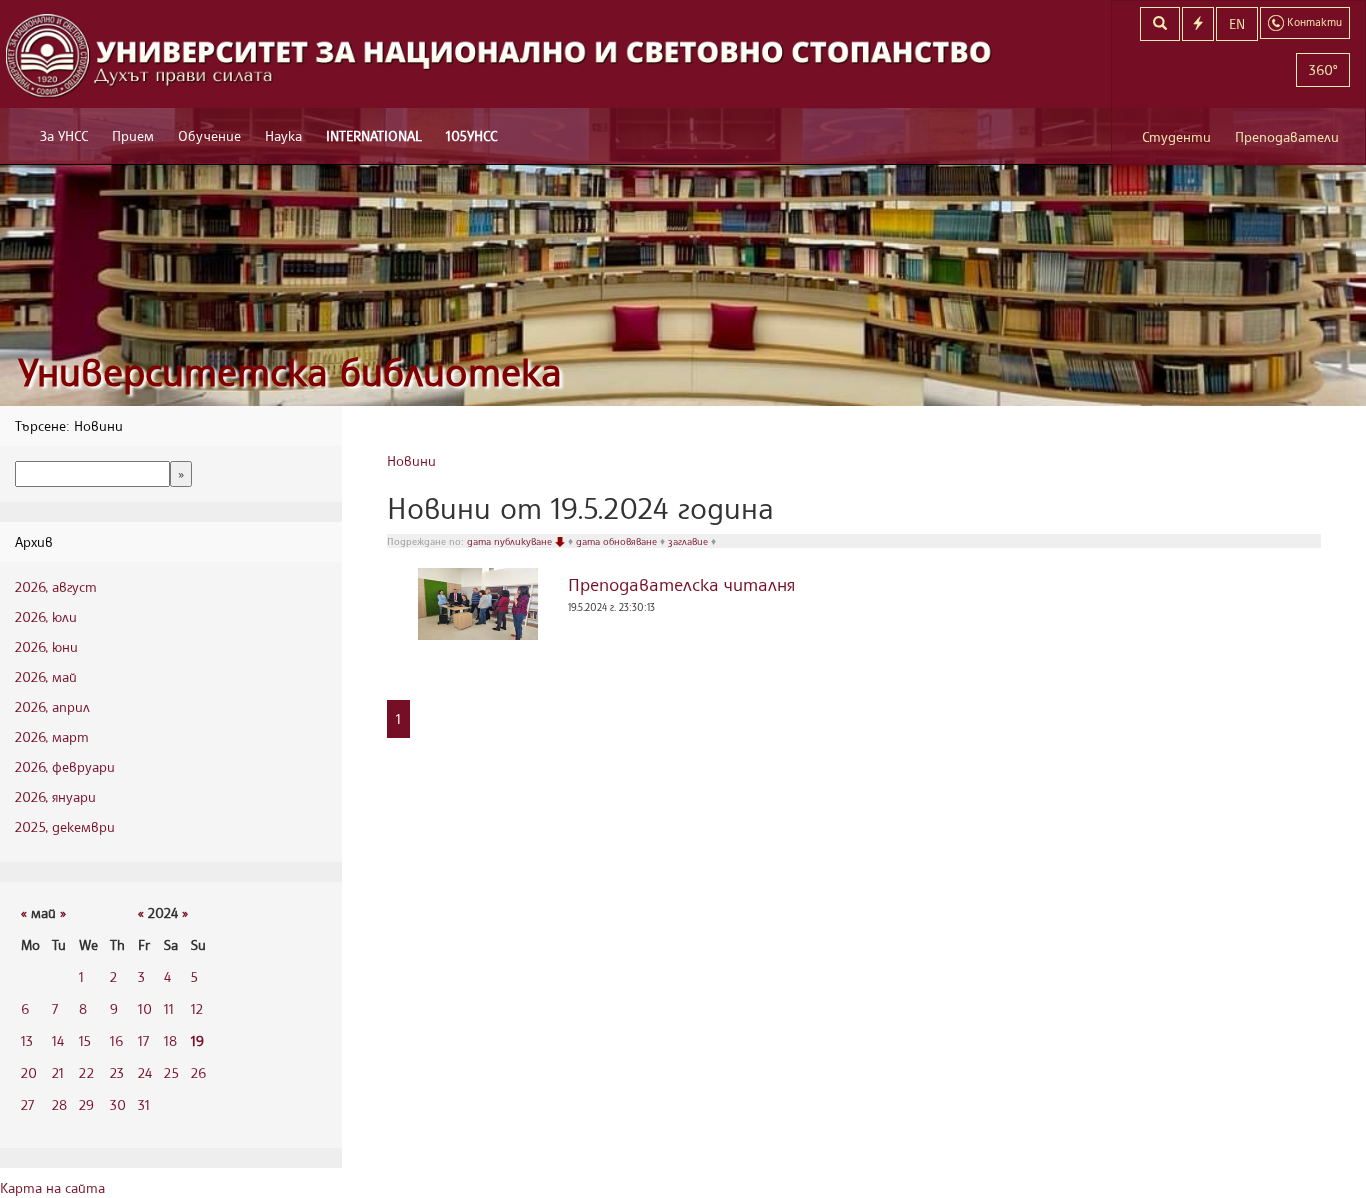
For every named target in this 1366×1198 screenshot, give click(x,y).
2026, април (52, 706)
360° (1323, 69)
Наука (283, 135)
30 (118, 1104)
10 (145, 1008)
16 (116, 1040)
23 (117, 1072)
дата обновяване (618, 541)
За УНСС (64, 135)
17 (143, 1040)
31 (144, 1104)
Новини (411, 460)
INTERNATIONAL (374, 135)
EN (1237, 23)
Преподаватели (1287, 136)
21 (58, 1072)
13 (27, 1040)
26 (198, 1072)
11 (169, 1008)
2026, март (52, 736)
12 (197, 1008)
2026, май (46, 676)
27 (27, 1104)
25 (171, 1072)
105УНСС (471, 135)
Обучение (209, 135)
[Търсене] (1160, 24)
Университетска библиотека (290, 371)
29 (86, 1104)
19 (197, 1040)
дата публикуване (511, 541)
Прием (133, 135)
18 (170, 1040)
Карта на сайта (52, 1187)
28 (59, 1104)
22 (86, 1072)
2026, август (56, 586)
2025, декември (65, 826)
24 (145, 1072)
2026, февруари (65, 766)
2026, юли (46, 616)
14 (58, 1040)
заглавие (689, 541)
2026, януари (55, 796)
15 (85, 1040)
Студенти (1176, 136)
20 (29, 1072)
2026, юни (46, 646)
